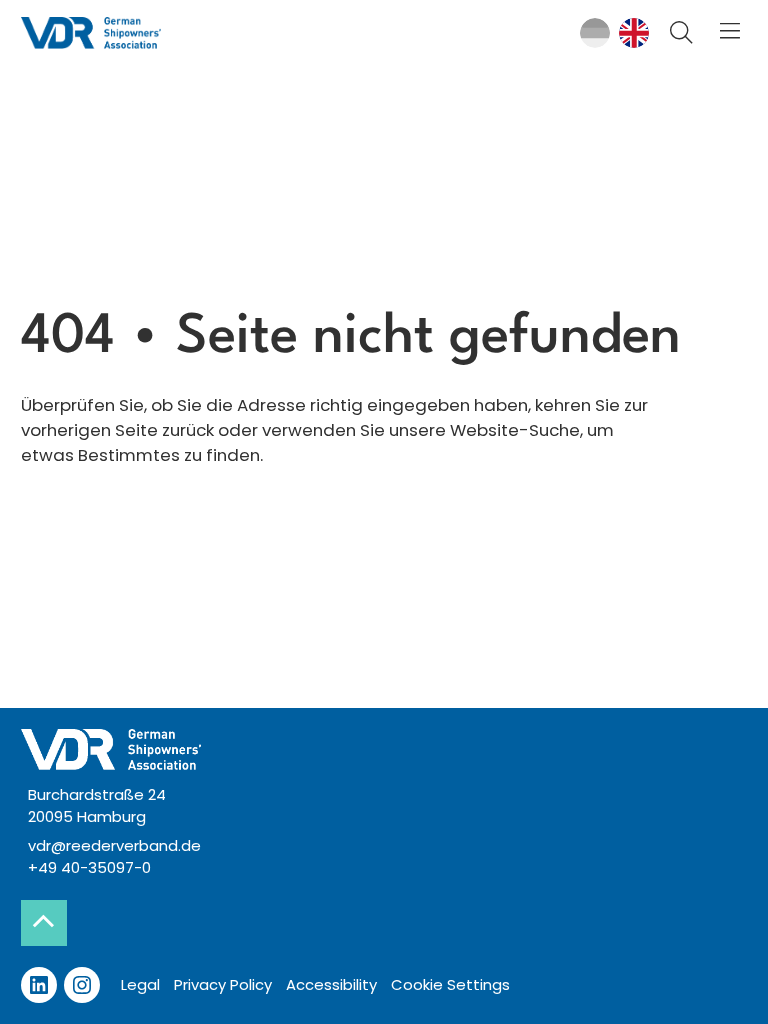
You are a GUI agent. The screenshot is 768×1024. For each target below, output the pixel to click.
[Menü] (730, 33)
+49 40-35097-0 (89, 867)
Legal (140, 984)
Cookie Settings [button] (450, 984)
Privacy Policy (223, 984)
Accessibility (331, 984)
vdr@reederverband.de (114, 845)
